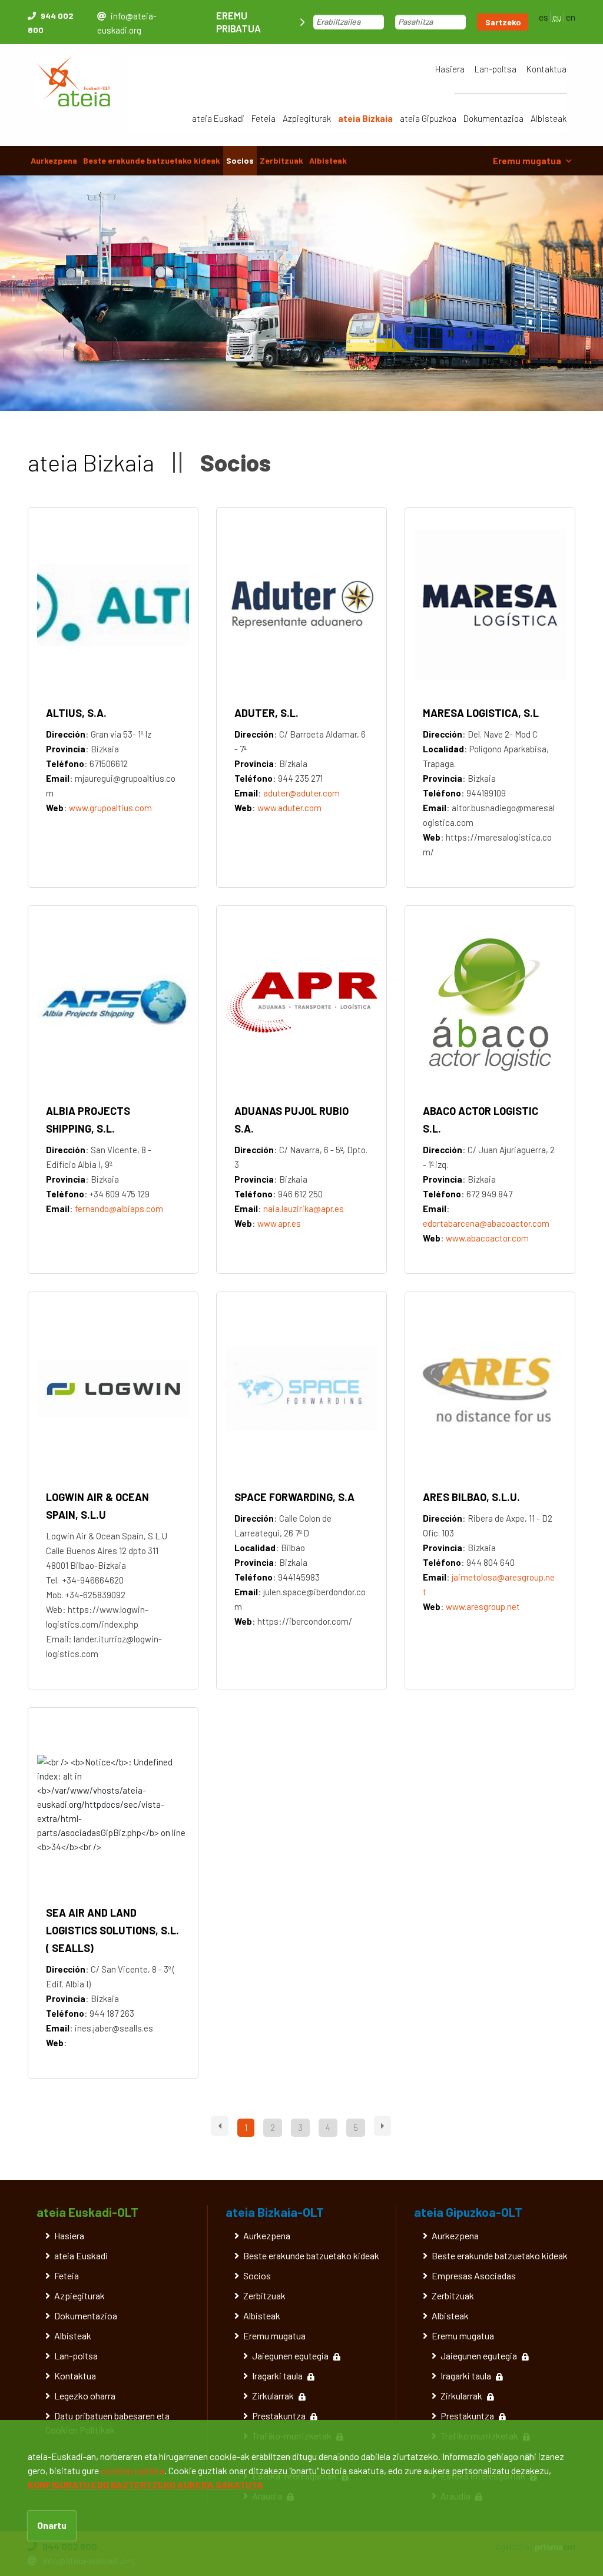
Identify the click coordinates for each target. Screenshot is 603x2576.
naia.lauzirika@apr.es (304, 1209)
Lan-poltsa (496, 69)
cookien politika (132, 2470)
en (571, 17)
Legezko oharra (85, 2396)
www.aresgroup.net (483, 1606)
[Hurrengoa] (382, 2126)
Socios (240, 160)
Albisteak (549, 118)
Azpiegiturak (307, 118)
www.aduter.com (289, 808)
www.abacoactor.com (487, 1238)
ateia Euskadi (218, 118)
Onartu (52, 2525)
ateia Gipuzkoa (428, 118)
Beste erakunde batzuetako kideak (152, 160)
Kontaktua (546, 69)
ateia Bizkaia (365, 118)
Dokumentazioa (493, 118)
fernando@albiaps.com (119, 1209)
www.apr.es (279, 1223)
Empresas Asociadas (474, 2275)
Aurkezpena (54, 160)
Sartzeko (503, 22)
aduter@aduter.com (301, 793)
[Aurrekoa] (220, 2126)
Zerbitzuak (281, 160)
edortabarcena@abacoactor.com (486, 1223)
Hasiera (450, 69)
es (544, 17)
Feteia (264, 118)
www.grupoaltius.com (110, 808)
